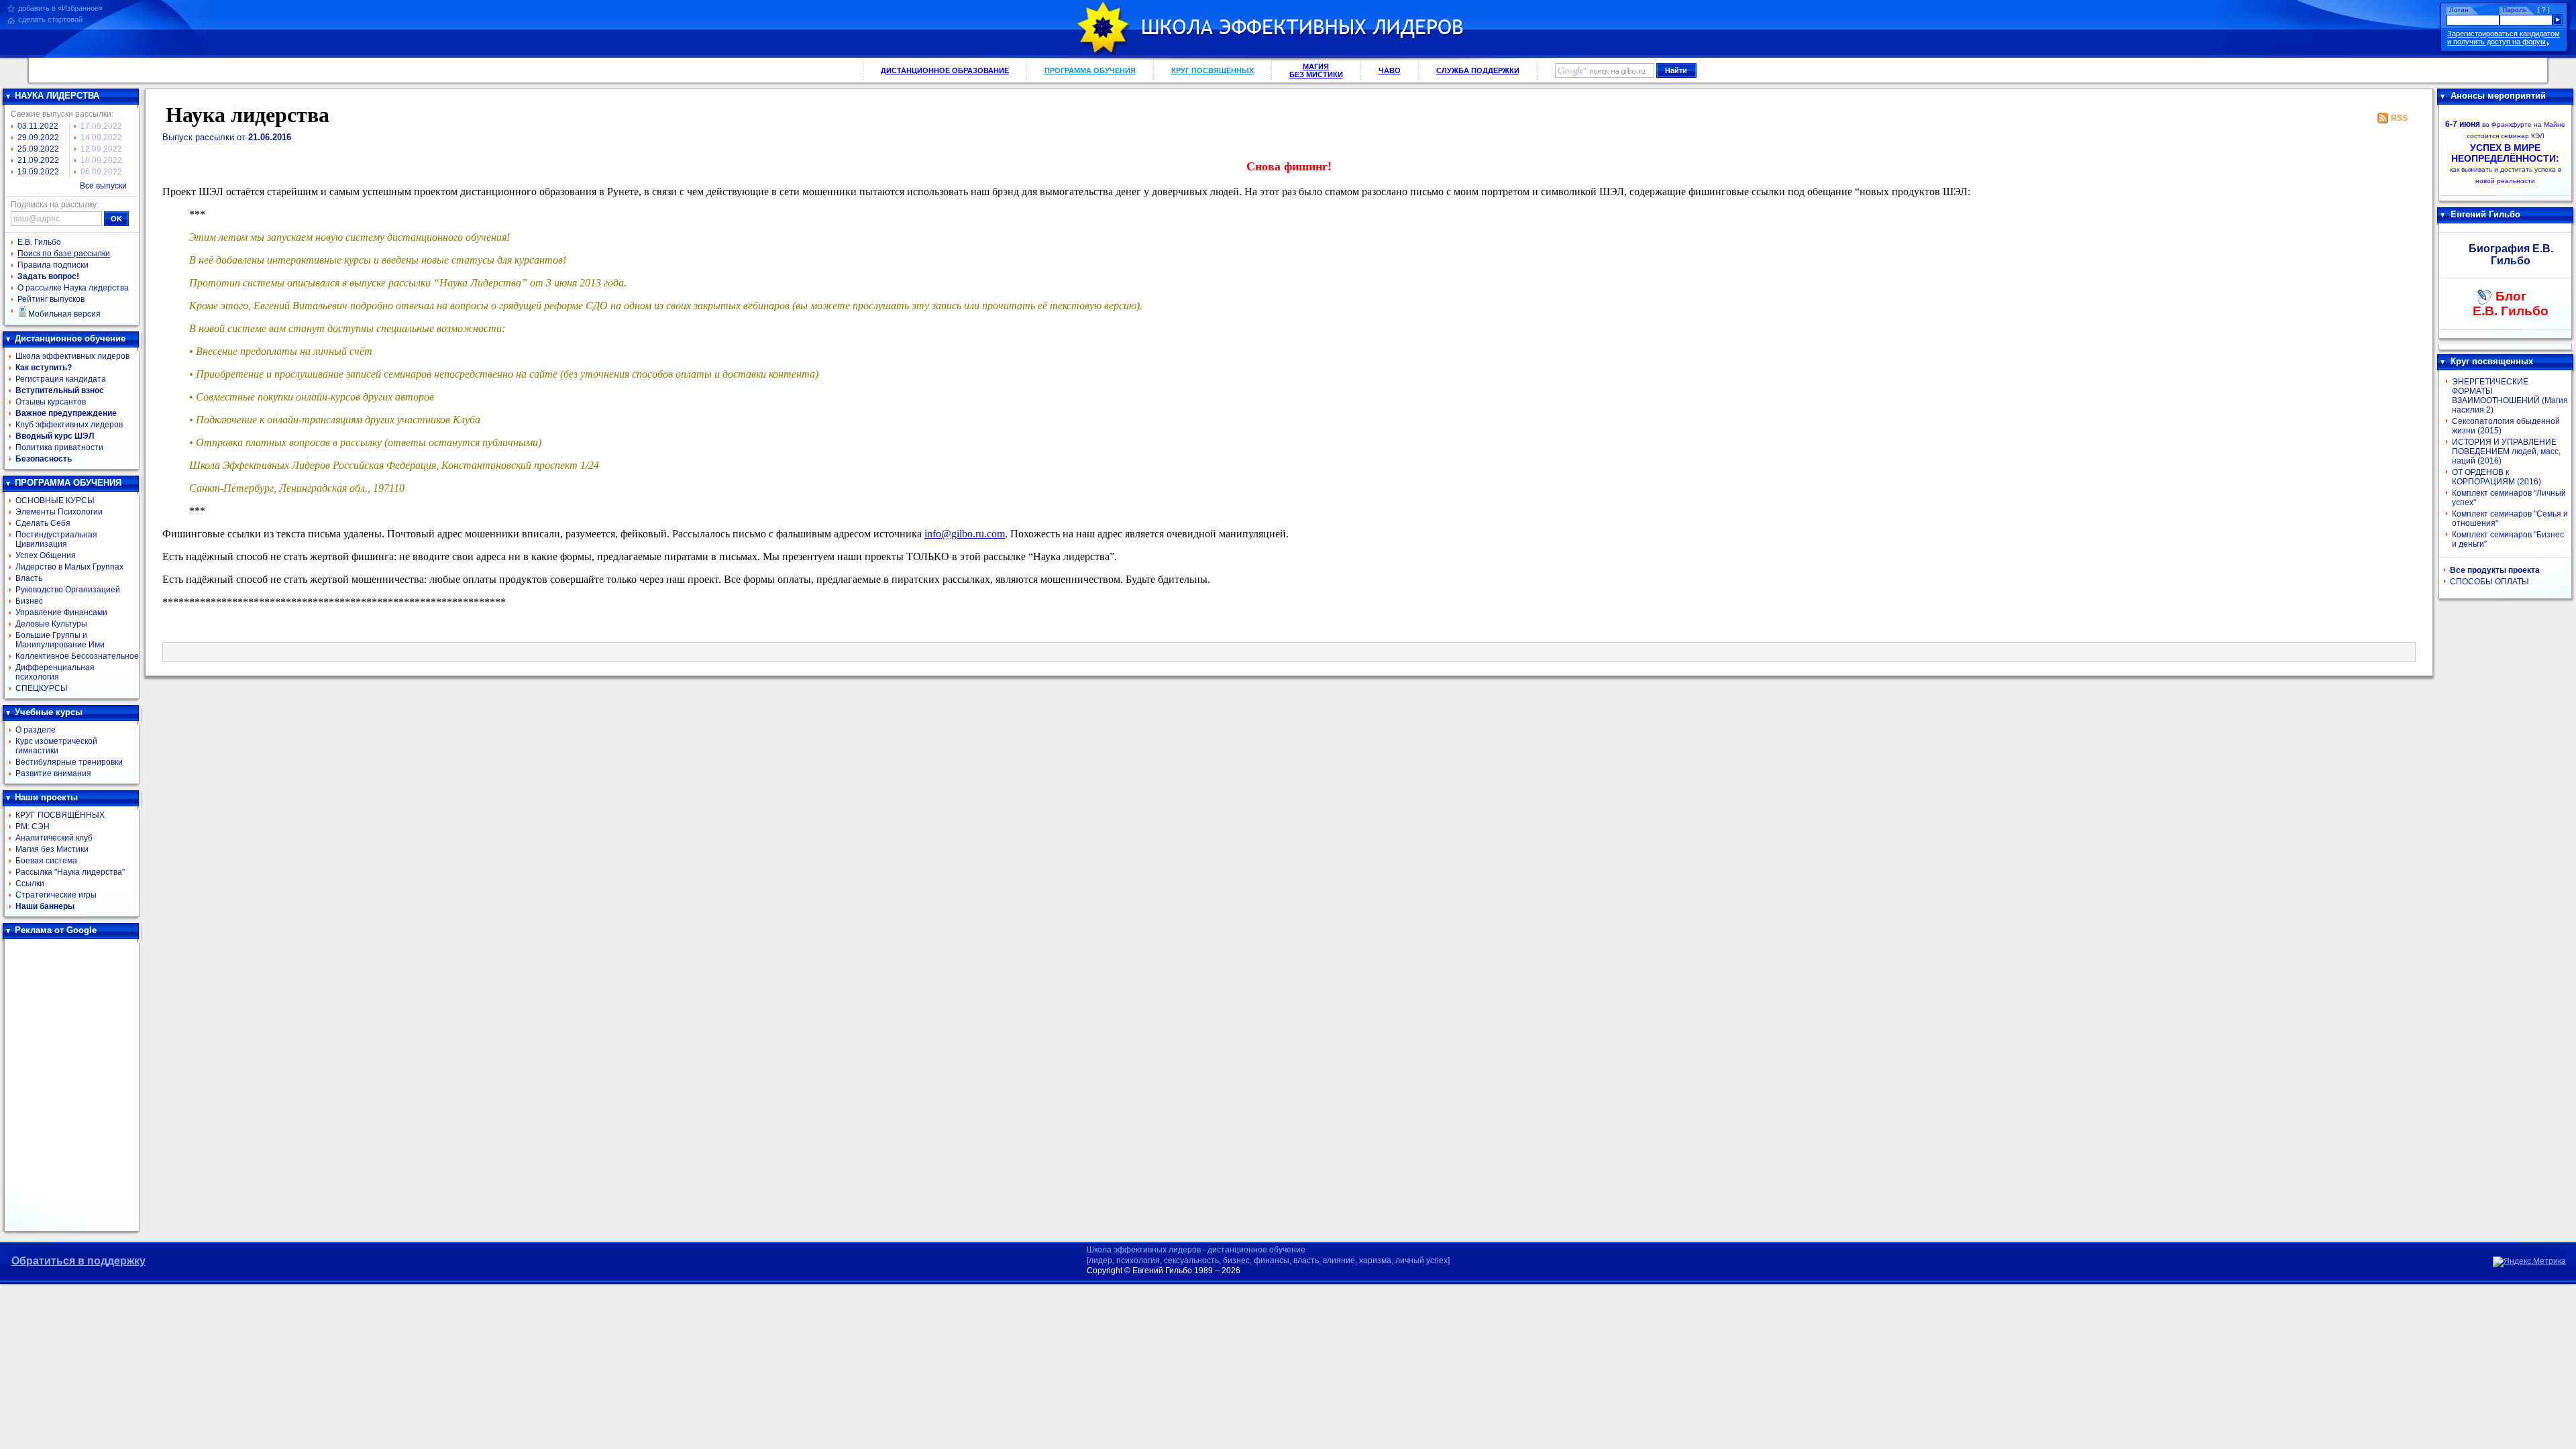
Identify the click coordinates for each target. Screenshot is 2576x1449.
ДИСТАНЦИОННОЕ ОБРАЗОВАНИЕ (945, 70)
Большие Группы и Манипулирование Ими (60, 640)
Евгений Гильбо (2485, 214)
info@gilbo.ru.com (965, 534)
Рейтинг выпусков (51, 299)
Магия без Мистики (52, 849)
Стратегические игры (56, 895)
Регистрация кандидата (61, 379)
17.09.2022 (101, 126)
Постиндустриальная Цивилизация (56, 539)
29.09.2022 (38, 138)
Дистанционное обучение (70, 338)
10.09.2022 (101, 160)
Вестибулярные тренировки (69, 762)
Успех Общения (46, 555)
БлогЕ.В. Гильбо (2511, 304)
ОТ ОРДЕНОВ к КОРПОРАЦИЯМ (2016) (2497, 477)
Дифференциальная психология (55, 672)
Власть (29, 578)
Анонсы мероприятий (2498, 96)
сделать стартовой (50, 19)
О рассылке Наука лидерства (73, 288)
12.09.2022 (101, 149)
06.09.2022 (101, 172)
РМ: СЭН (33, 826)
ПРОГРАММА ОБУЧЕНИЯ (1090, 70)
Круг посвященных (2492, 361)
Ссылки (30, 883)
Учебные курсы (49, 712)
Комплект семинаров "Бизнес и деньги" (2508, 539)
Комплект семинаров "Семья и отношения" (2510, 519)
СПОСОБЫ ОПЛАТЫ (2489, 582)
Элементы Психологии (59, 512)
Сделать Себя (43, 523)
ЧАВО (1390, 70)
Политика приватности (59, 447)
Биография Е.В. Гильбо (2511, 255)
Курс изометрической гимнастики (56, 746)
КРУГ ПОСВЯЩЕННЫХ (1213, 70)
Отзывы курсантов (51, 402)
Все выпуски (103, 186)
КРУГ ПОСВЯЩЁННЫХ (60, 815)
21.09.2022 (38, 160)
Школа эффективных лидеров (72, 356)
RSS (2399, 118)
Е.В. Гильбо (39, 242)
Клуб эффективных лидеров (69, 425)
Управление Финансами (61, 612)
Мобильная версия (64, 314)
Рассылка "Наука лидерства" (70, 872)
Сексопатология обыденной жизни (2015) (2506, 426)
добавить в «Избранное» (60, 8)
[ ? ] (2544, 10)
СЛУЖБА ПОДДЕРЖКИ (1478, 70)
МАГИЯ (1316, 70)
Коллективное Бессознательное (77, 656)
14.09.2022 (101, 138)
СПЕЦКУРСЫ (42, 688)
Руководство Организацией (68, 590)
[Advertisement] (72, 1085)
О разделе (36, 730)
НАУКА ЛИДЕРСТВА (57, 96)
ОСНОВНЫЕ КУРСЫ (55, 500)
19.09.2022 (38, 172)
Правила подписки (53, 265)
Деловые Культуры (51, 624)
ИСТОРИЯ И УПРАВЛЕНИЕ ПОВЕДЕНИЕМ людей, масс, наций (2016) (2506, 451)
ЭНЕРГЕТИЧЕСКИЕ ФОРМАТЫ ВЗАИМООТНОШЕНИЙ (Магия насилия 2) (2510, 396)
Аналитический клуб (54, 838)
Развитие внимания (53, 773)
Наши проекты (46, 797)
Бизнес (29, 601)
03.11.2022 (38, 126)
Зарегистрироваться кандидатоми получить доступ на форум (2504, 38)
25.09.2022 (38, 149)
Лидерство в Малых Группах (69, 567)
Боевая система (46, 861)
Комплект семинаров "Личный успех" (2509, 498)
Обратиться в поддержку (78, 1261)
